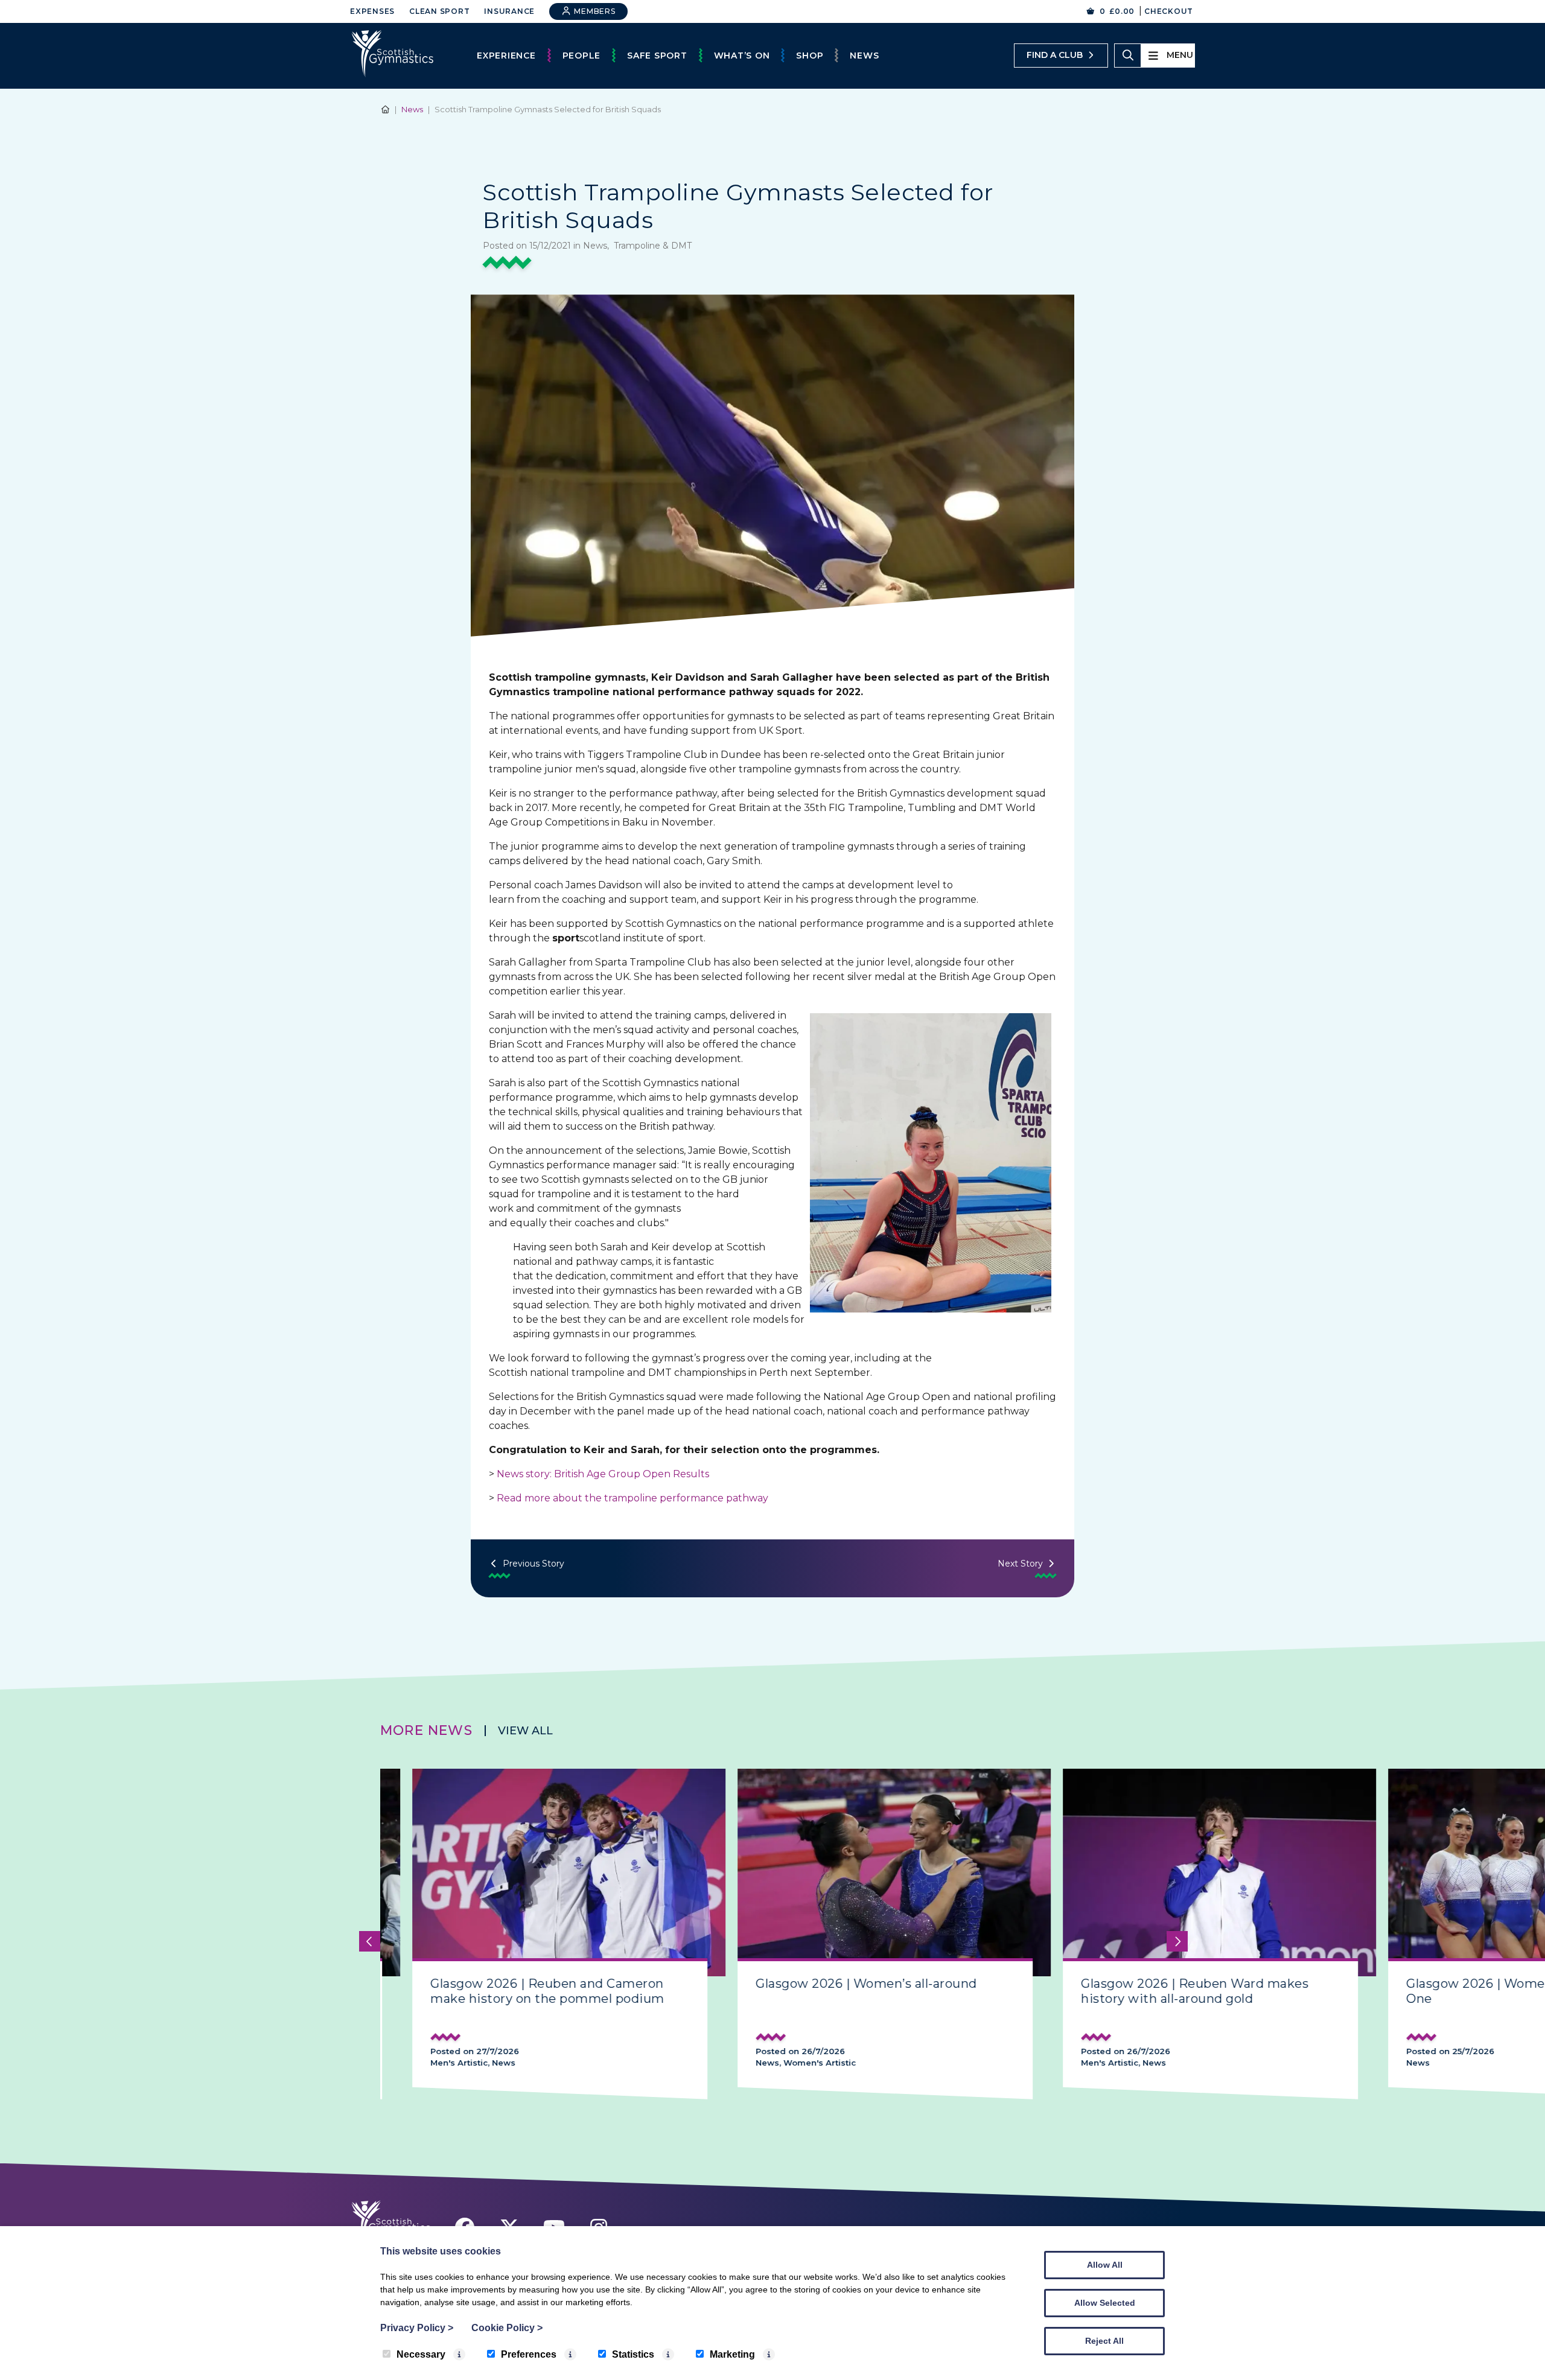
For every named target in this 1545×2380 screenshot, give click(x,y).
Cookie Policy (507, 2328)
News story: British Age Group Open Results (604, 1474)
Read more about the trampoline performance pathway (634, 1498)
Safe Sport (657, 56)
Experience (506, 56)
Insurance (509, 11)
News (864, 56)
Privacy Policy (417, 2328)
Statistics (633, 2354)
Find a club (1055, 55)
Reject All (1104, 2341)
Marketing (732, 2354)
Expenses (372, 11)
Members (594, 11)
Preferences (529, 2354)
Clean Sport (439, 11)
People (582, 56)
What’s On (742, 56)
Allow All (1105, 2265)
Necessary (421, 2354)
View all (525, 1731)
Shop (810, 56)
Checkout (1169, 11)
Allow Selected (1105, 2303)
